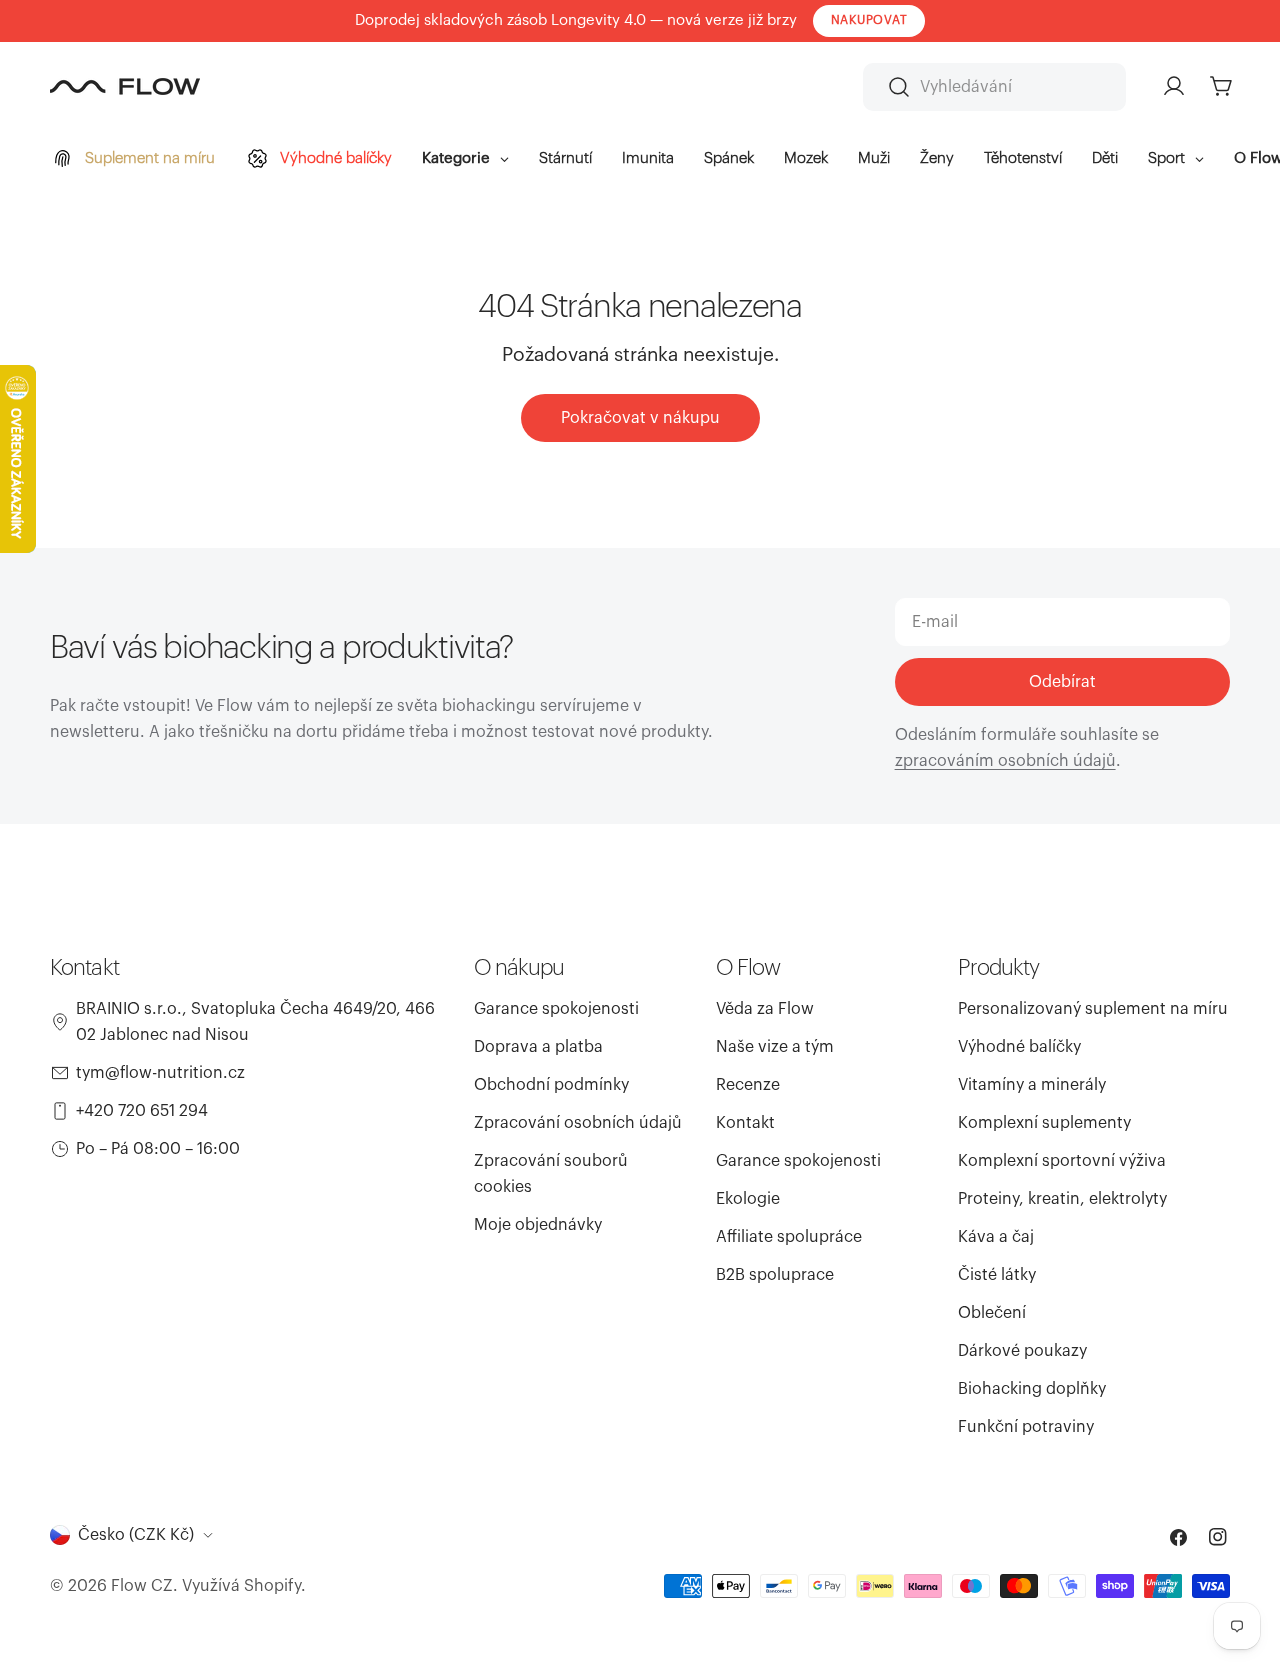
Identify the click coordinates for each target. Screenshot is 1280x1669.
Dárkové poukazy (1022, 1351)
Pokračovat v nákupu (640, 418)
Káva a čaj (996, 1237)
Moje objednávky (538, 1225)
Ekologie (748, 1199)
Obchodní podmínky (551, 1085)
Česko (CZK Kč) (136, 1535)
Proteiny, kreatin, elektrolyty (1062, 1199)
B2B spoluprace (775, 1275)
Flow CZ (142, 1586)
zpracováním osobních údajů (1005, 761)
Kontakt (745, 1123)
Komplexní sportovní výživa (1062, 1161)
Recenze (748, 1085)
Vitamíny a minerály (1032, 1085)
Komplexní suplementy (1044, 1123)
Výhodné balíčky (1019, 1047)
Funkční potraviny (1026, 1427)
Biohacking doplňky (1032, 1389)
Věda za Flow (765, 1009)
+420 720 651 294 (142, 1111)
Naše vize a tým (775, 1047)
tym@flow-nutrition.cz (160, 1073)
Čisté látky (997, 1275)
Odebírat (1062, 682)
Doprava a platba (538, 1047)
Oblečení (992, 1313)
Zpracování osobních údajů (578, 1123)
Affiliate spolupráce (789, 1237)
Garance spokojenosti (556, 1009)
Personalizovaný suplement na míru (1093, 1009)
